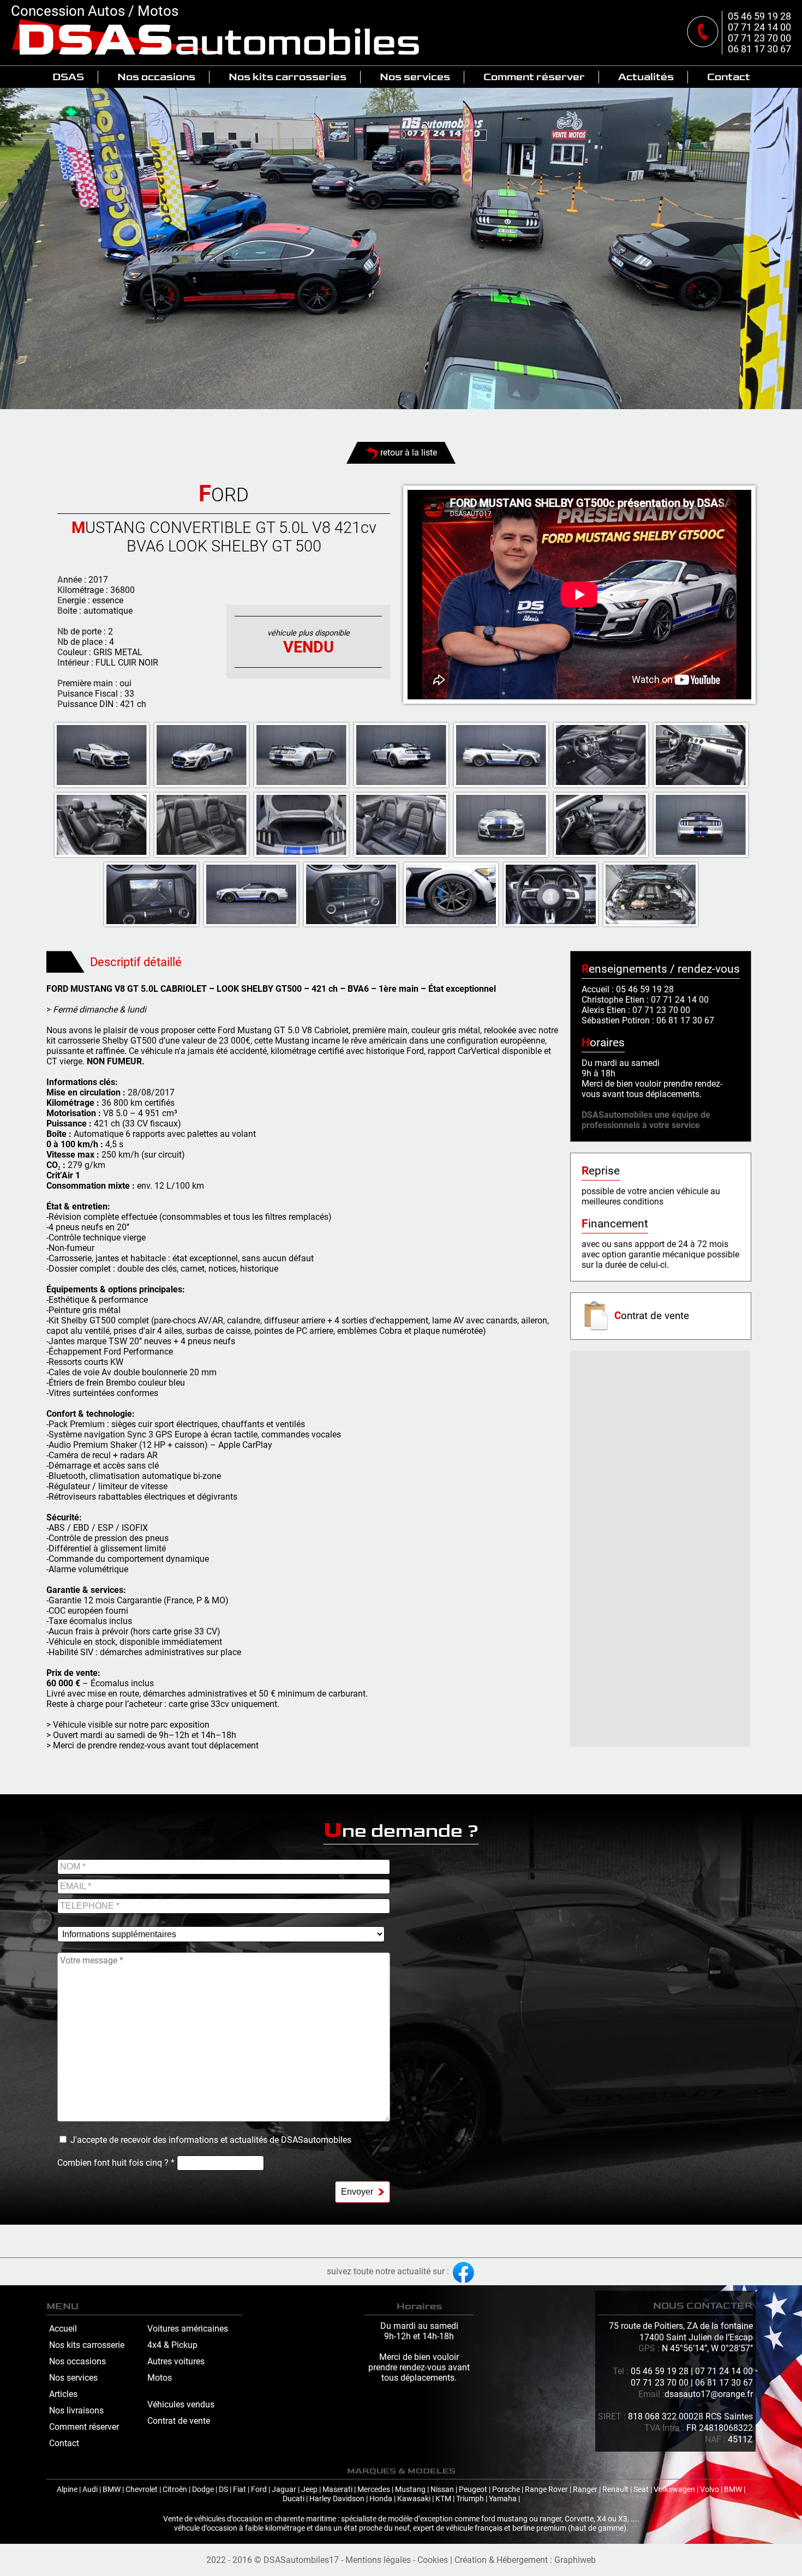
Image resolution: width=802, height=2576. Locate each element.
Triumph (470, 2499)
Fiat (240, 2490)
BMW (112, 2490)
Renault (615, 2490)
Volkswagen (674, 2490)
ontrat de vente (652, 1316)
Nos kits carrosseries (288, 77)
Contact (729, 77)
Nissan (442, 2490)
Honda (381, 2499)
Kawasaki (414, 2499)
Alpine (67, 2490)
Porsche (506, 2490)
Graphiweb (575, 2560)
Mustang (410, 2490)
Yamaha (503, 2499)
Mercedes (374, 2490)
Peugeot (473, 2490)
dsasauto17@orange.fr (709, 2394)
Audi (90, 2490)
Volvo (710, 2490)
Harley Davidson (337, 2499)
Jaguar (284, 2490)
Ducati (294, 2499)
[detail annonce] (102, 755)
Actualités (646, 77)
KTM (443, 2499)
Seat (641, 2490)
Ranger (585, 2490)
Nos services (415, 77)
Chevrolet (142, 2490)
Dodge (203, 2490)
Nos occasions (156, 77)
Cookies (433, 2560)
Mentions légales (378, 2560)
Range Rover (546, 2490)
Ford (259, 2490)
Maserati (337, 2490)
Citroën (175, 2490)
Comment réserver (534, 77)
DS (223, 2490)
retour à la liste (408, 453)
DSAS (68, 77)
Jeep (309, 2490)
